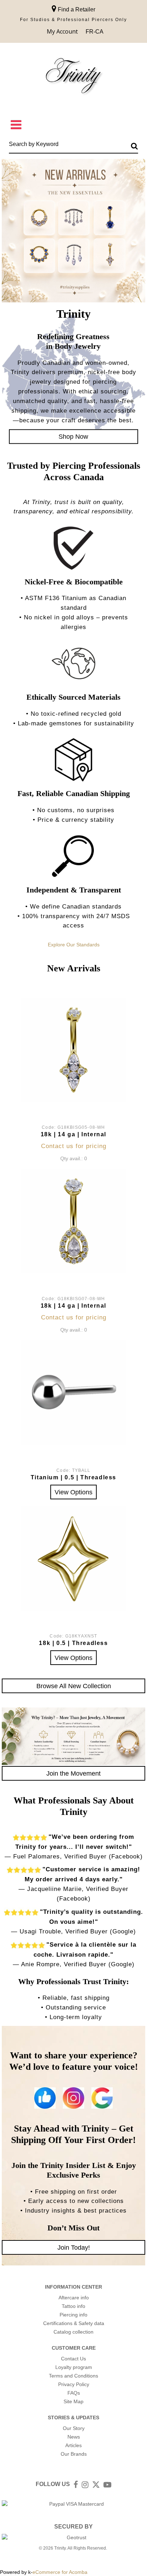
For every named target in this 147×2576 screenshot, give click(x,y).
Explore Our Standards (74, 945)
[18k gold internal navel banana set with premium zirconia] (73, 1050)
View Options (73, 1492)
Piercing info (73, 2315)
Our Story (74, 2428)
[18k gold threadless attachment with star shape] (73, 1559)
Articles (73, 2445)
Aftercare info (74, 2298)
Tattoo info (73, 2306)
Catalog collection (73, 2332)
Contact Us (73, 2359)
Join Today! (74, 2247)
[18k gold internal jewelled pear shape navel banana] (73, 1221)
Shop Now (73, 436)
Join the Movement (73, 1773)
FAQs (74, 2393)
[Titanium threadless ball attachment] (73, 1393)
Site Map (73, 2401)
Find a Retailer (76, 9)
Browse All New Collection (74, 1686)
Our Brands (74, 2454)
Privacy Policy (74, 2384)
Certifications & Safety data (74, 2323)
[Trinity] (73, 77)
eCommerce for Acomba (60, 2572)
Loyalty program (74, 2367)
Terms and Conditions (73, 2376)
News (74, 2437)
